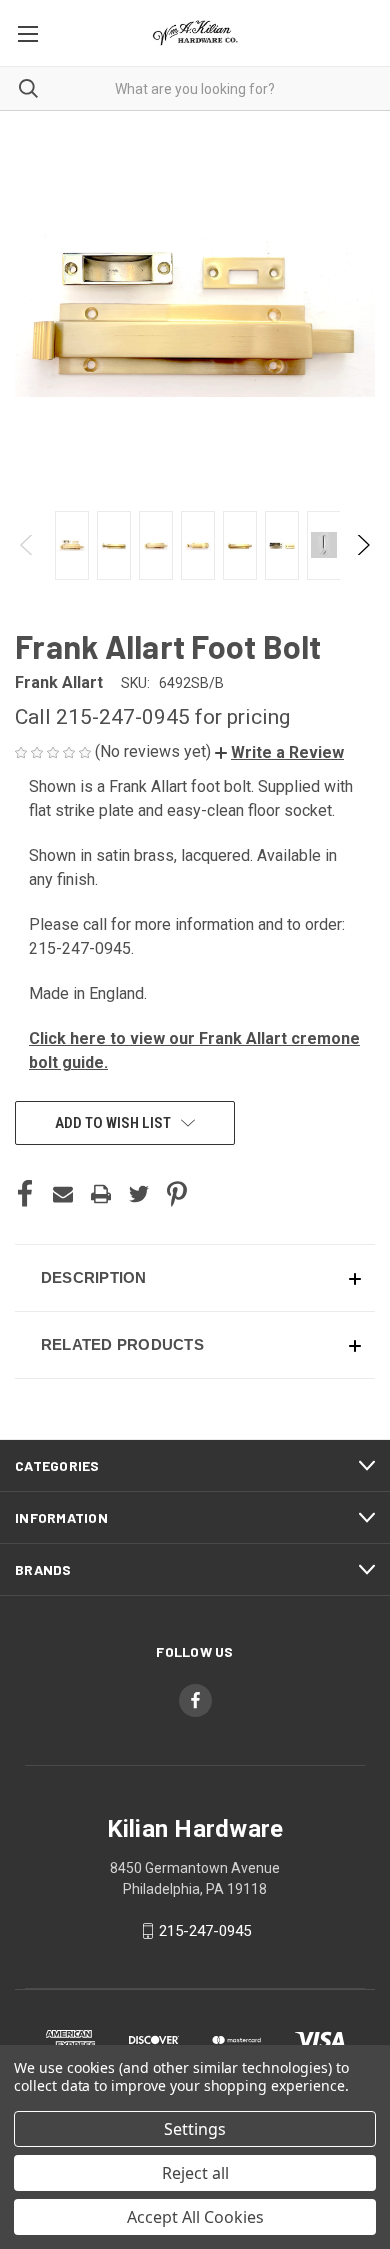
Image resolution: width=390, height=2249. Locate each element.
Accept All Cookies (195, 2217)
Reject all (195, 2173)
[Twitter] (139, 1194)
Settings (195, 2129)
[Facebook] (25, 1194)
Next (362, 545)
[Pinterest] (177, 1194)
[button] (279, 752)
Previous (27, 545)
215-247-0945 (205, 1931)
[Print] (101, 1194)
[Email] (63, 1194)
